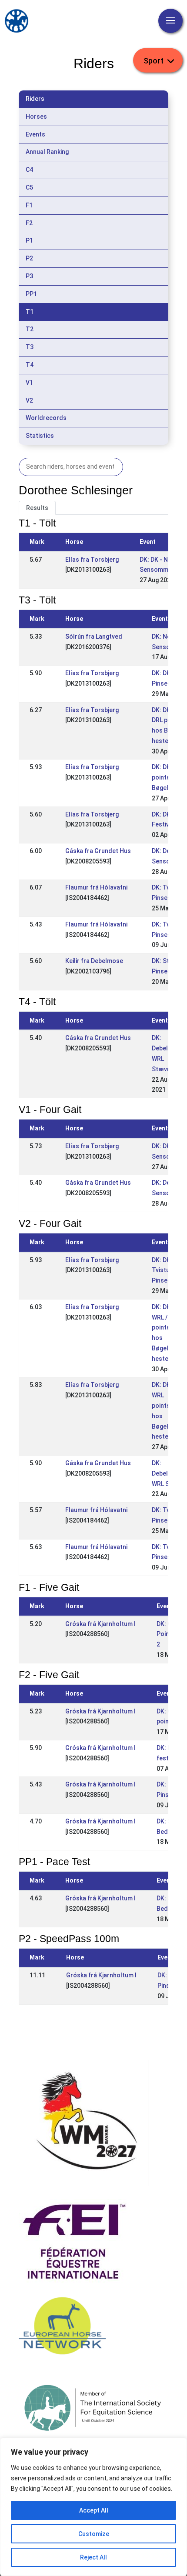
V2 (29, 400)
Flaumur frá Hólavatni (96, 887)
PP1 (31, 294)
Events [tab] (35, 134)
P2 (29, 258)
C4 (29, 170)
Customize (94, 2534)
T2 (30, 329)
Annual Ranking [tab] (47, 152)
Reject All (93, 2557)
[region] (93, 2507)
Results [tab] (37, 508)
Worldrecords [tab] (46, 418)
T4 (30, 365)
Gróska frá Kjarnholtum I (100, 1624)
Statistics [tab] (40, 436)
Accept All (94, 2510)
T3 (30, 347)
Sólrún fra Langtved (94, 637)
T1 (30, 312)
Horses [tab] (36, 117)
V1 (29, 383)
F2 (29, 223)
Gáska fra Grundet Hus (98, 851)
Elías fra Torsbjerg (92, 560)
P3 (29, 276)
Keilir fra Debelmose (94, 961)
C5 (29, 187)
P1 (29, 240)
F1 (29, 205)
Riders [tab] (35, 99)
